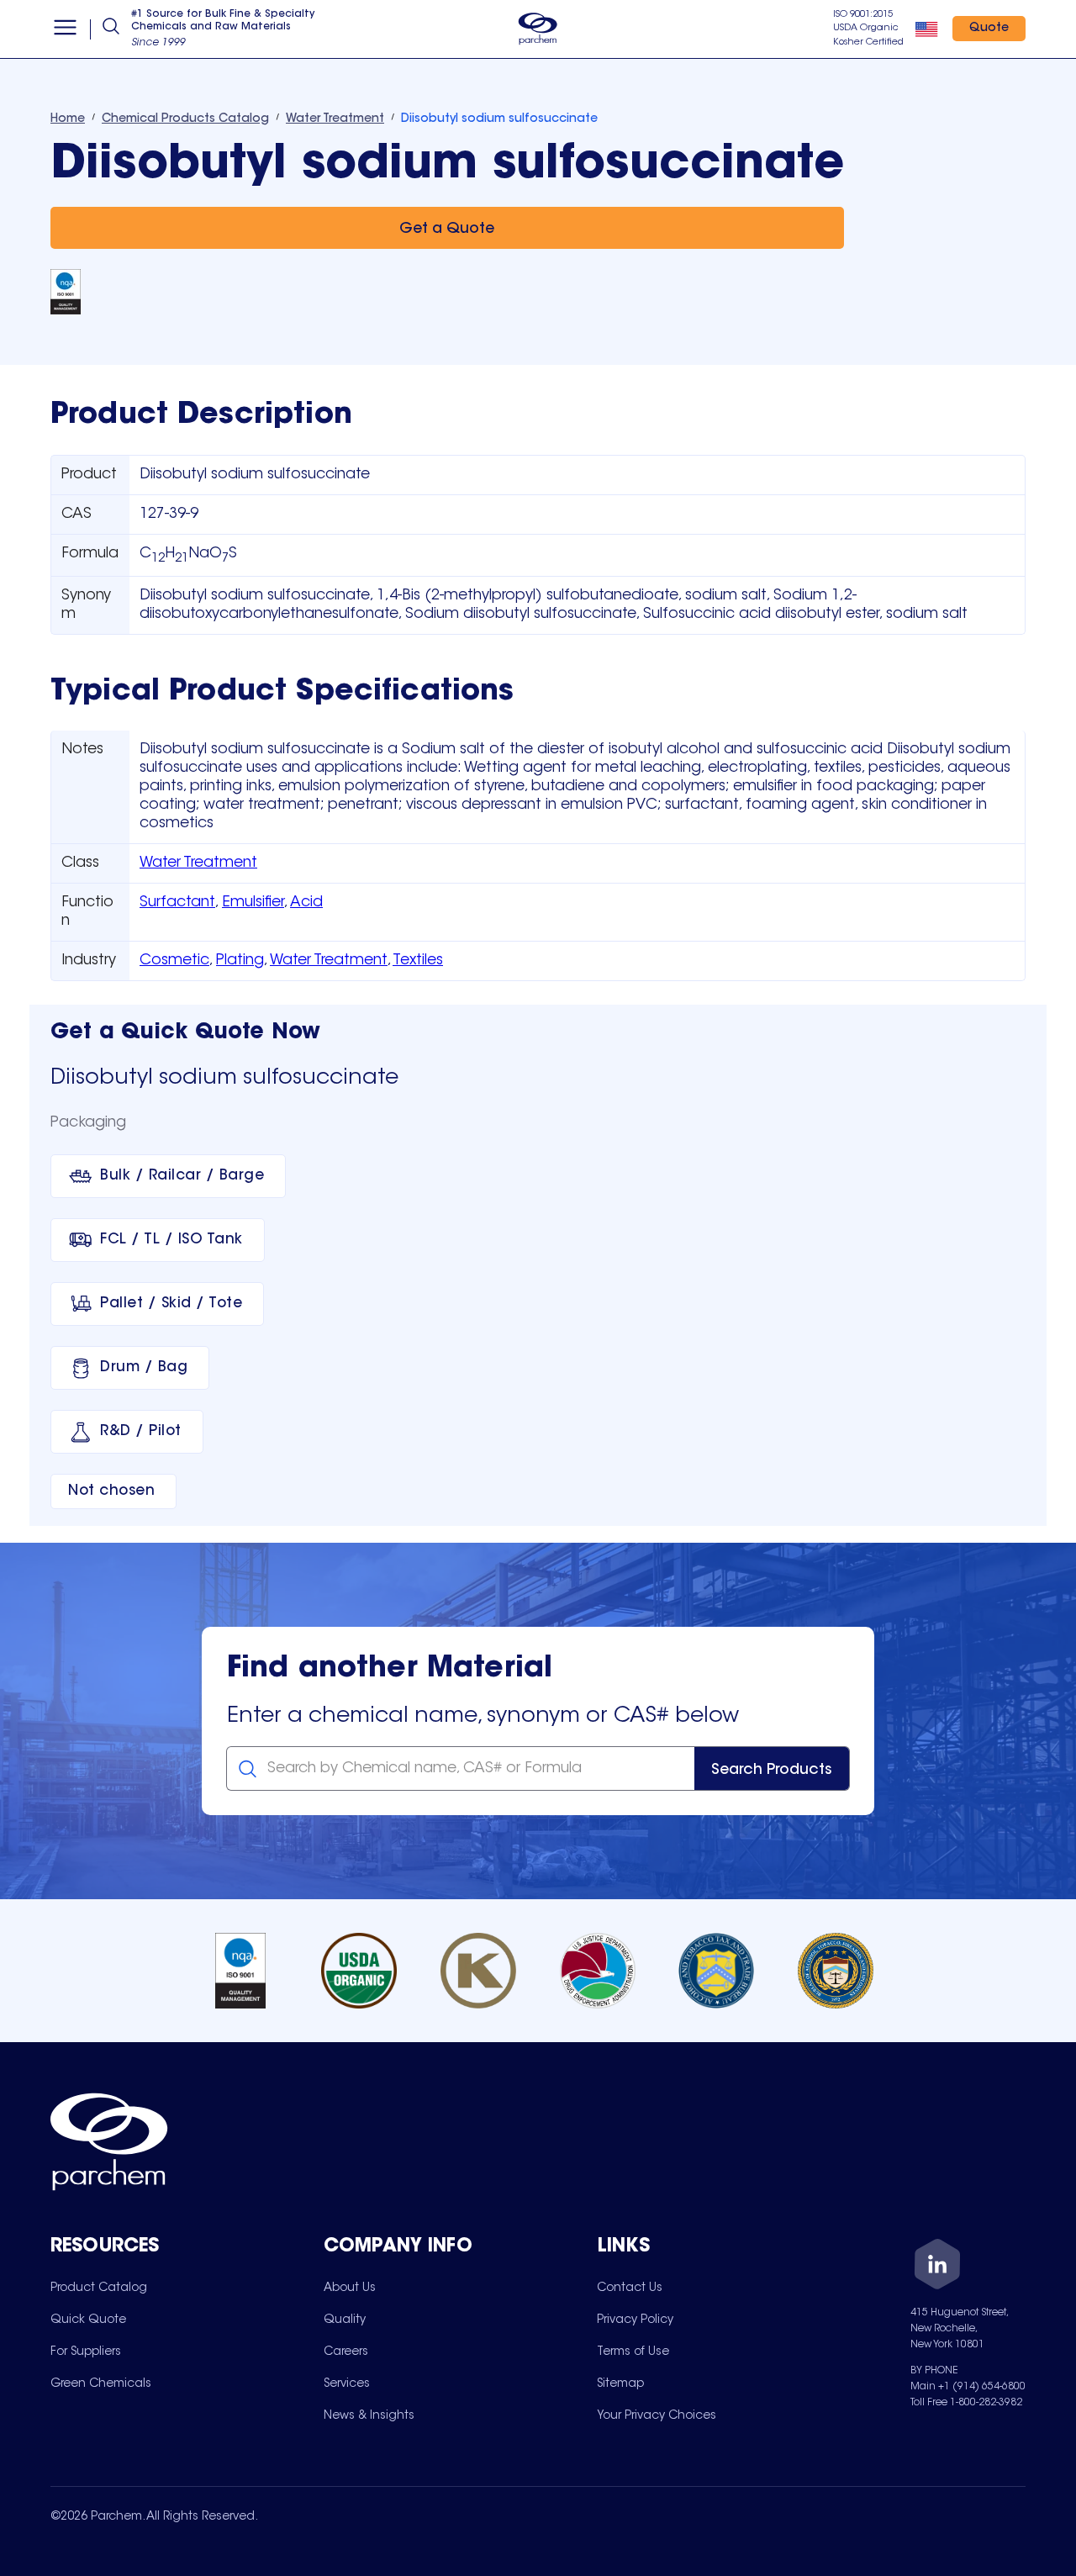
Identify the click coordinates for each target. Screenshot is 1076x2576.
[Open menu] (65, 29)
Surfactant (177, 903)
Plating (240, 961)
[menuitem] (99, 2288)
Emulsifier (253, 903)
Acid (306, 903)
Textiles (418, 961)
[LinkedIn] (937, 2267)
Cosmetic (174, 961)
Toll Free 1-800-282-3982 (966, 2403)
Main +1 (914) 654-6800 (968, 2387)
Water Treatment (198, 863)
